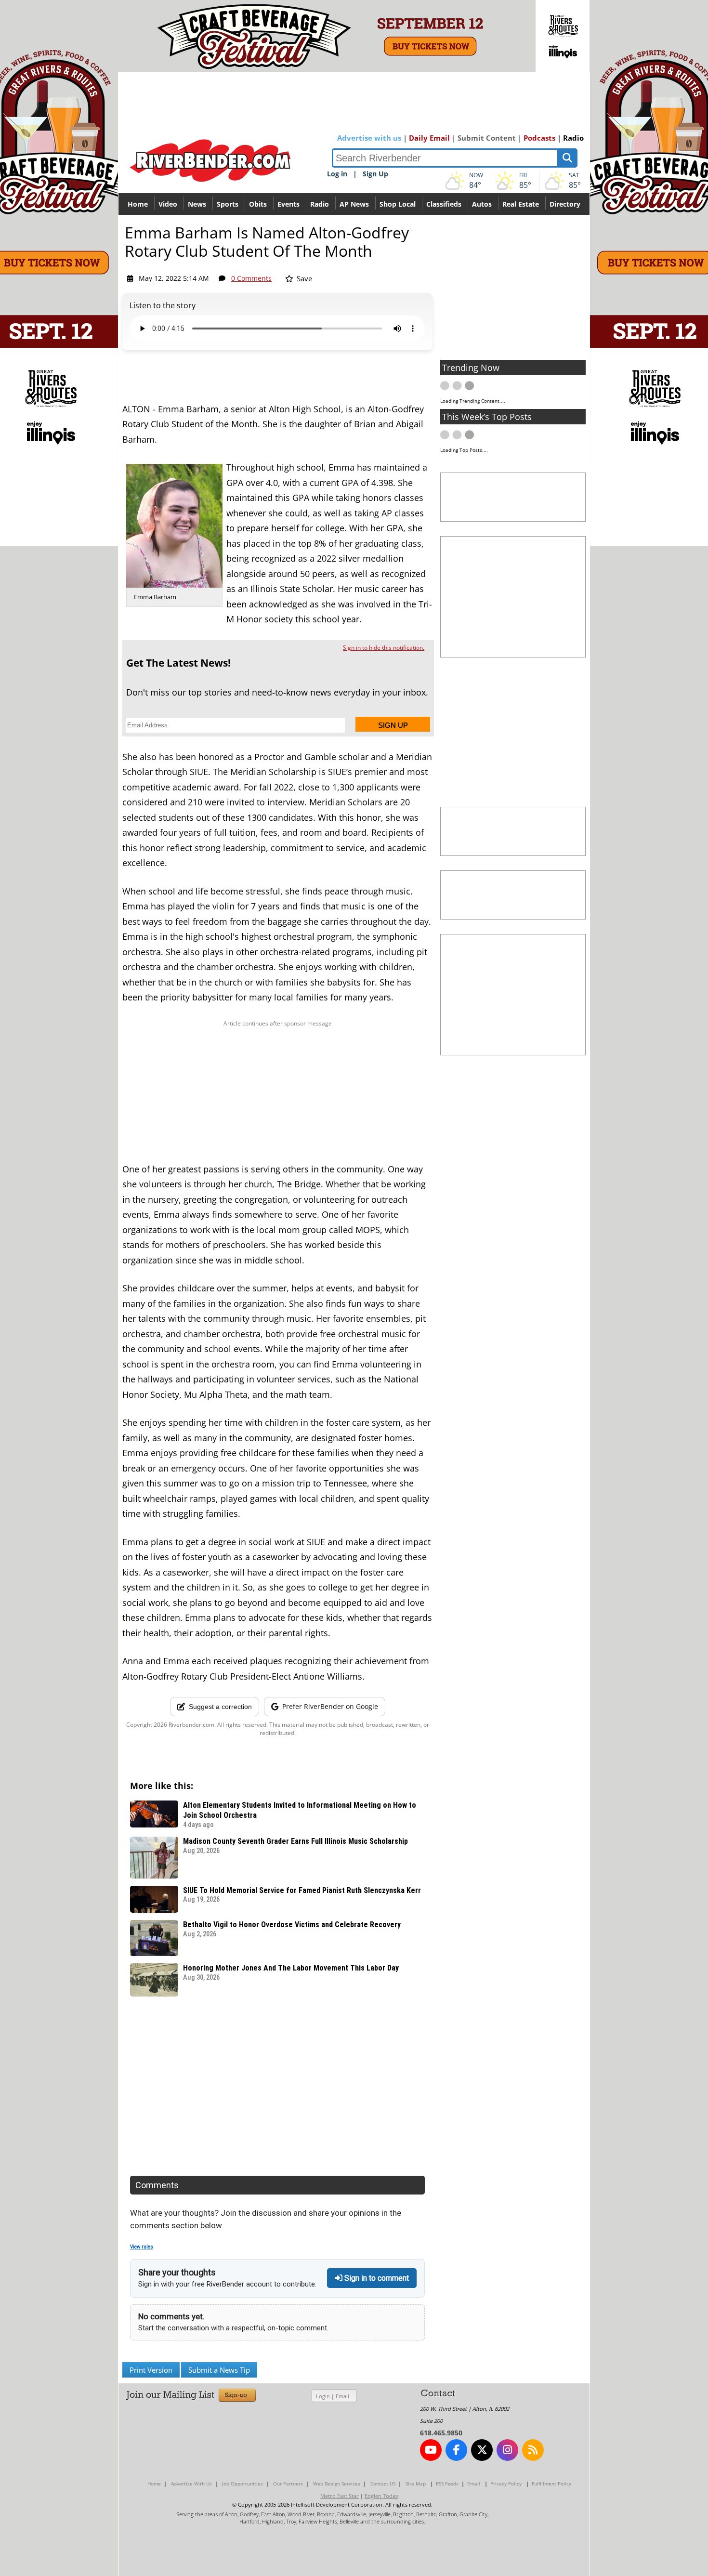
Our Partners (288, 2484)
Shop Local (398, 204)
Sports (228, 204)
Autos (482, 204)
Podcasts (539, 138)
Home (138, 204)
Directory (565, 204)
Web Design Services (337, 2484)
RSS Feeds (447, 2484)
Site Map (416, 2484)
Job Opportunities (243, 2484)
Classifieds (444, 204)
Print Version (151, 2370)
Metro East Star (340, 2496)
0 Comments (251, 278)
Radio (573, 138)
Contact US (383, 2484)
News (197, 204)
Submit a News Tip (219, 2370)
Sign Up (375, 174)
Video (168, 204)
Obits (258, 204)
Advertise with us (369, 138)
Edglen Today (381, 2496)
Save (303, 278)
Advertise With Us (191, 2484)
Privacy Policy (506, 2484)
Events (288, 204)
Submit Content (487, 138)
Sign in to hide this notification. (384, 648)
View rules (142, 2247)
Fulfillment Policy (551, 2484)
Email (342, 2396)
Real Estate (521, 204)
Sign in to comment (376, 2278)
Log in (337, 174)
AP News (354, 204)
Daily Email (429, 138)
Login (323, 2396)
